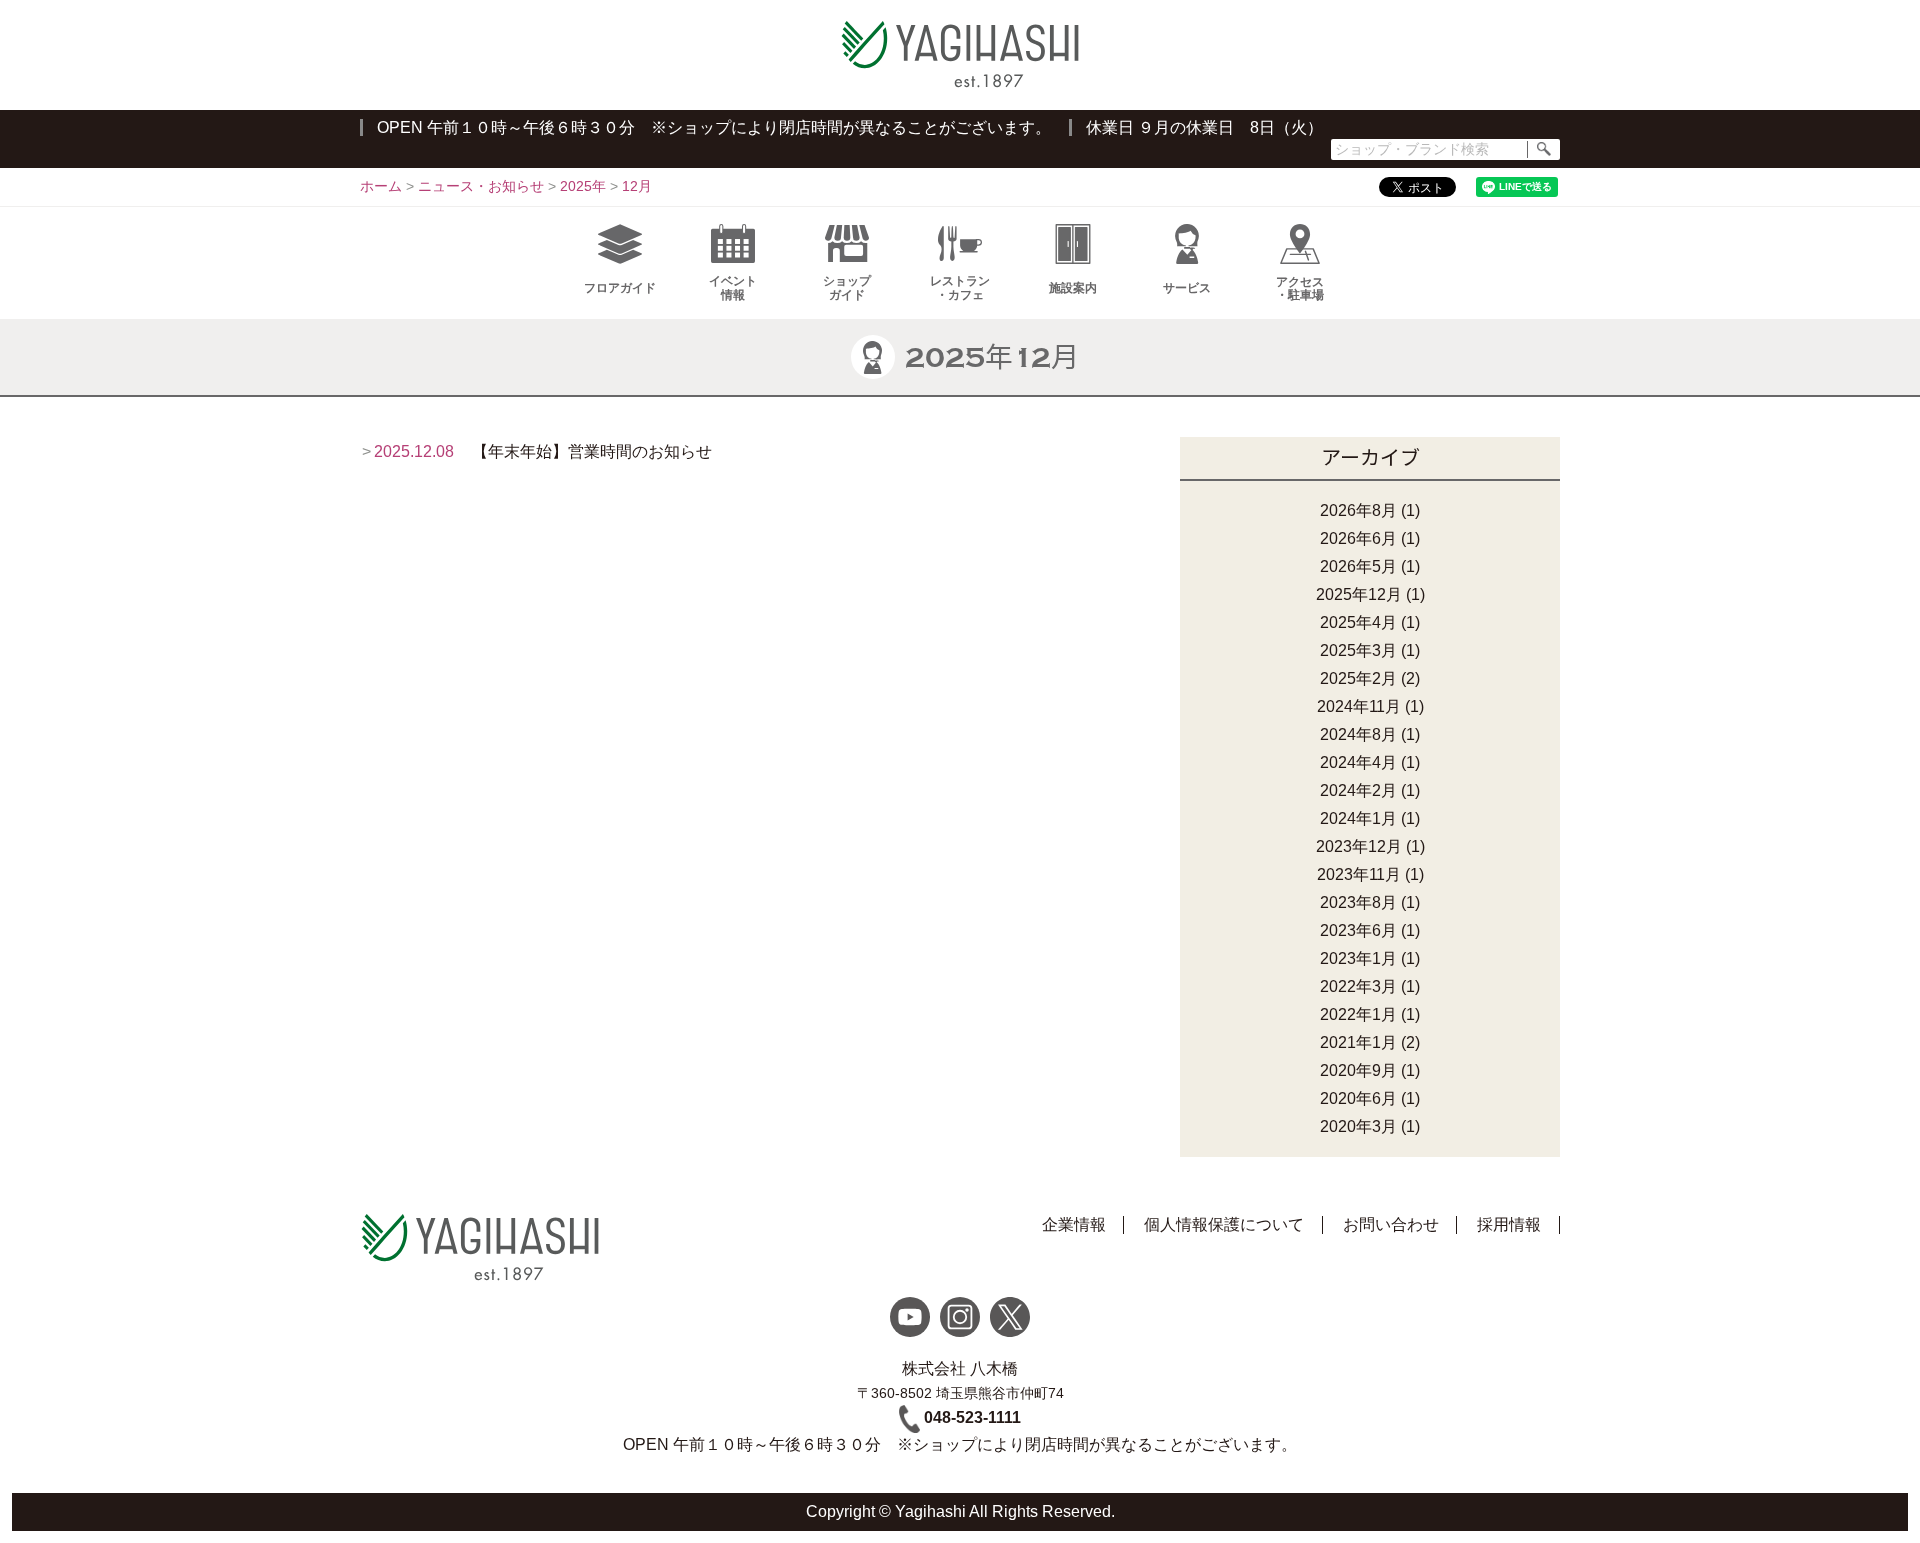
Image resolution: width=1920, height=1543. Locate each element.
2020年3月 (1358, 1126)
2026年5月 (1358, 566)
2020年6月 (1358, 1098)
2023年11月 (1359, 874)
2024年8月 (1358, 734)
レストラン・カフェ (960, 287)
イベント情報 (733, 287)
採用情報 (1509, 1224)
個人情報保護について (1224, 1224)
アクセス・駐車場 (1300, 288)
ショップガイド (847, 287)
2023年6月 (1358, 930)
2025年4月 (1358, 622)
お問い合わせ (1391, 1224)
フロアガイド (620, 288)
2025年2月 (1358, 678)
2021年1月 (1358, 1042)
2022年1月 (1358, 1014)
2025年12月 (1359, 594)
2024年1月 (1358, 818)
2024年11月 (1359, 706)
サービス (1187, 288)
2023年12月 (1359, 846)
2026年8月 (1358, 510)
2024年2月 (1358, 790)
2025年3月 (1358, 650)
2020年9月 (1358, 1070)
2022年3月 (1358, 986)
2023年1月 (1358, 958)
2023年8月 (1358, 902)
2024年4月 (1358, 762)
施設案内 (1073, 288)
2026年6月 (1358, 538)
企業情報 (1074, 1224)
